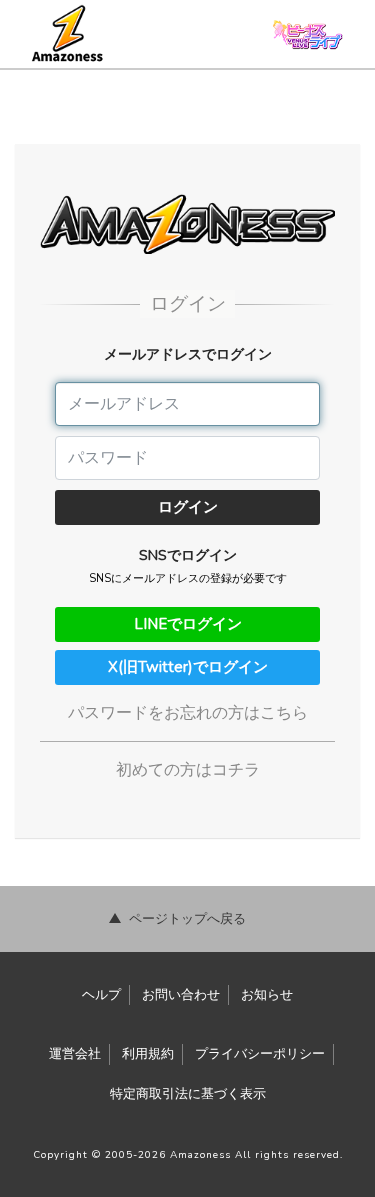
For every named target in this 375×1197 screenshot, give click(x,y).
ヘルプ (101, 995)
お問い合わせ (181, 995)
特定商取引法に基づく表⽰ (188, 1094)
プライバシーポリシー (260, 1054)
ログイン (188, 507)
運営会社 (75, 1054)
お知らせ (267, 995)
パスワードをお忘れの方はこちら (188, 713)
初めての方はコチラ (188, 770)
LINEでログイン (188, 624)
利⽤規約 (148, 1054)
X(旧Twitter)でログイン (188, 667)
